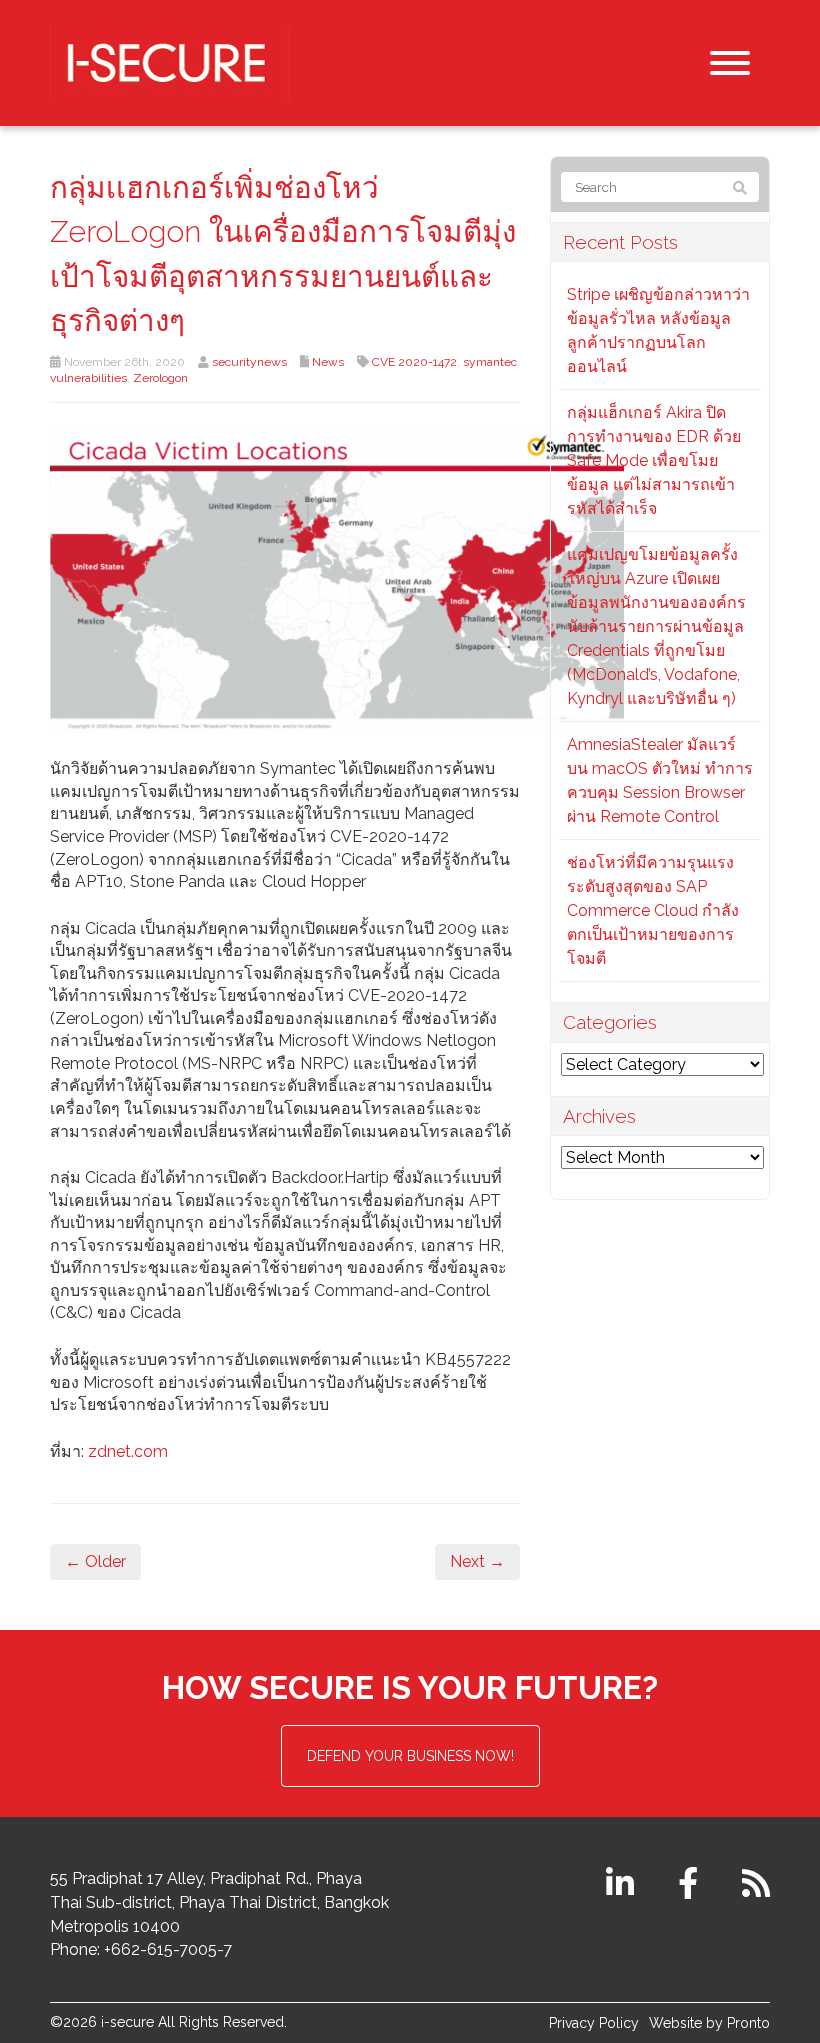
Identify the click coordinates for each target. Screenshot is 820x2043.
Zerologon (160, 378)
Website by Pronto (709, 2023)
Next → (477, 1561)
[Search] (740, 188)
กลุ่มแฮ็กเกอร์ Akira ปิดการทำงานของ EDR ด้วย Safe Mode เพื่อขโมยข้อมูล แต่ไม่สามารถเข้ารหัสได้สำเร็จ (654, 460)
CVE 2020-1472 (414, 362)
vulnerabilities (88, 378)
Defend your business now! (410, 1756)
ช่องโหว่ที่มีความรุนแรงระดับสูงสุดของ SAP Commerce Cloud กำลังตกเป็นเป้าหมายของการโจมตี (653, 910)
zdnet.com (128, 1451)
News (328, 362)
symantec (490, 362)
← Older (95, 1561)
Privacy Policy (594, 2023)
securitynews (249, 362)
